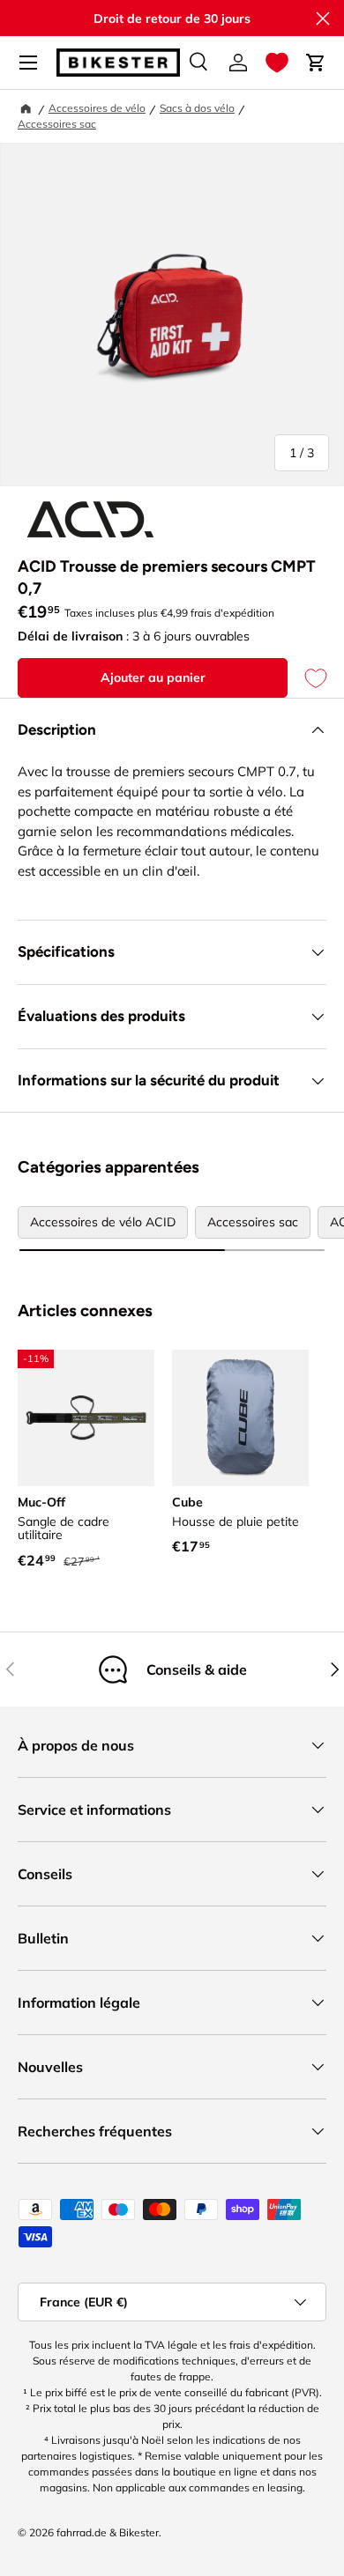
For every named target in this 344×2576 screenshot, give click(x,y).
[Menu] (28, 63)
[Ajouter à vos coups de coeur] (307, 678)
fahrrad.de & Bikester (108, 2532)
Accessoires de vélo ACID (103, 1222)
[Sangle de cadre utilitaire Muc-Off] (86, 1418)
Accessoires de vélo (97, 108)
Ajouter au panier (153, 677)
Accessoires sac (57, 124)
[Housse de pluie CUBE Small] (240, 1418)
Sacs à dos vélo (197, 108)
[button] (277, 63)
